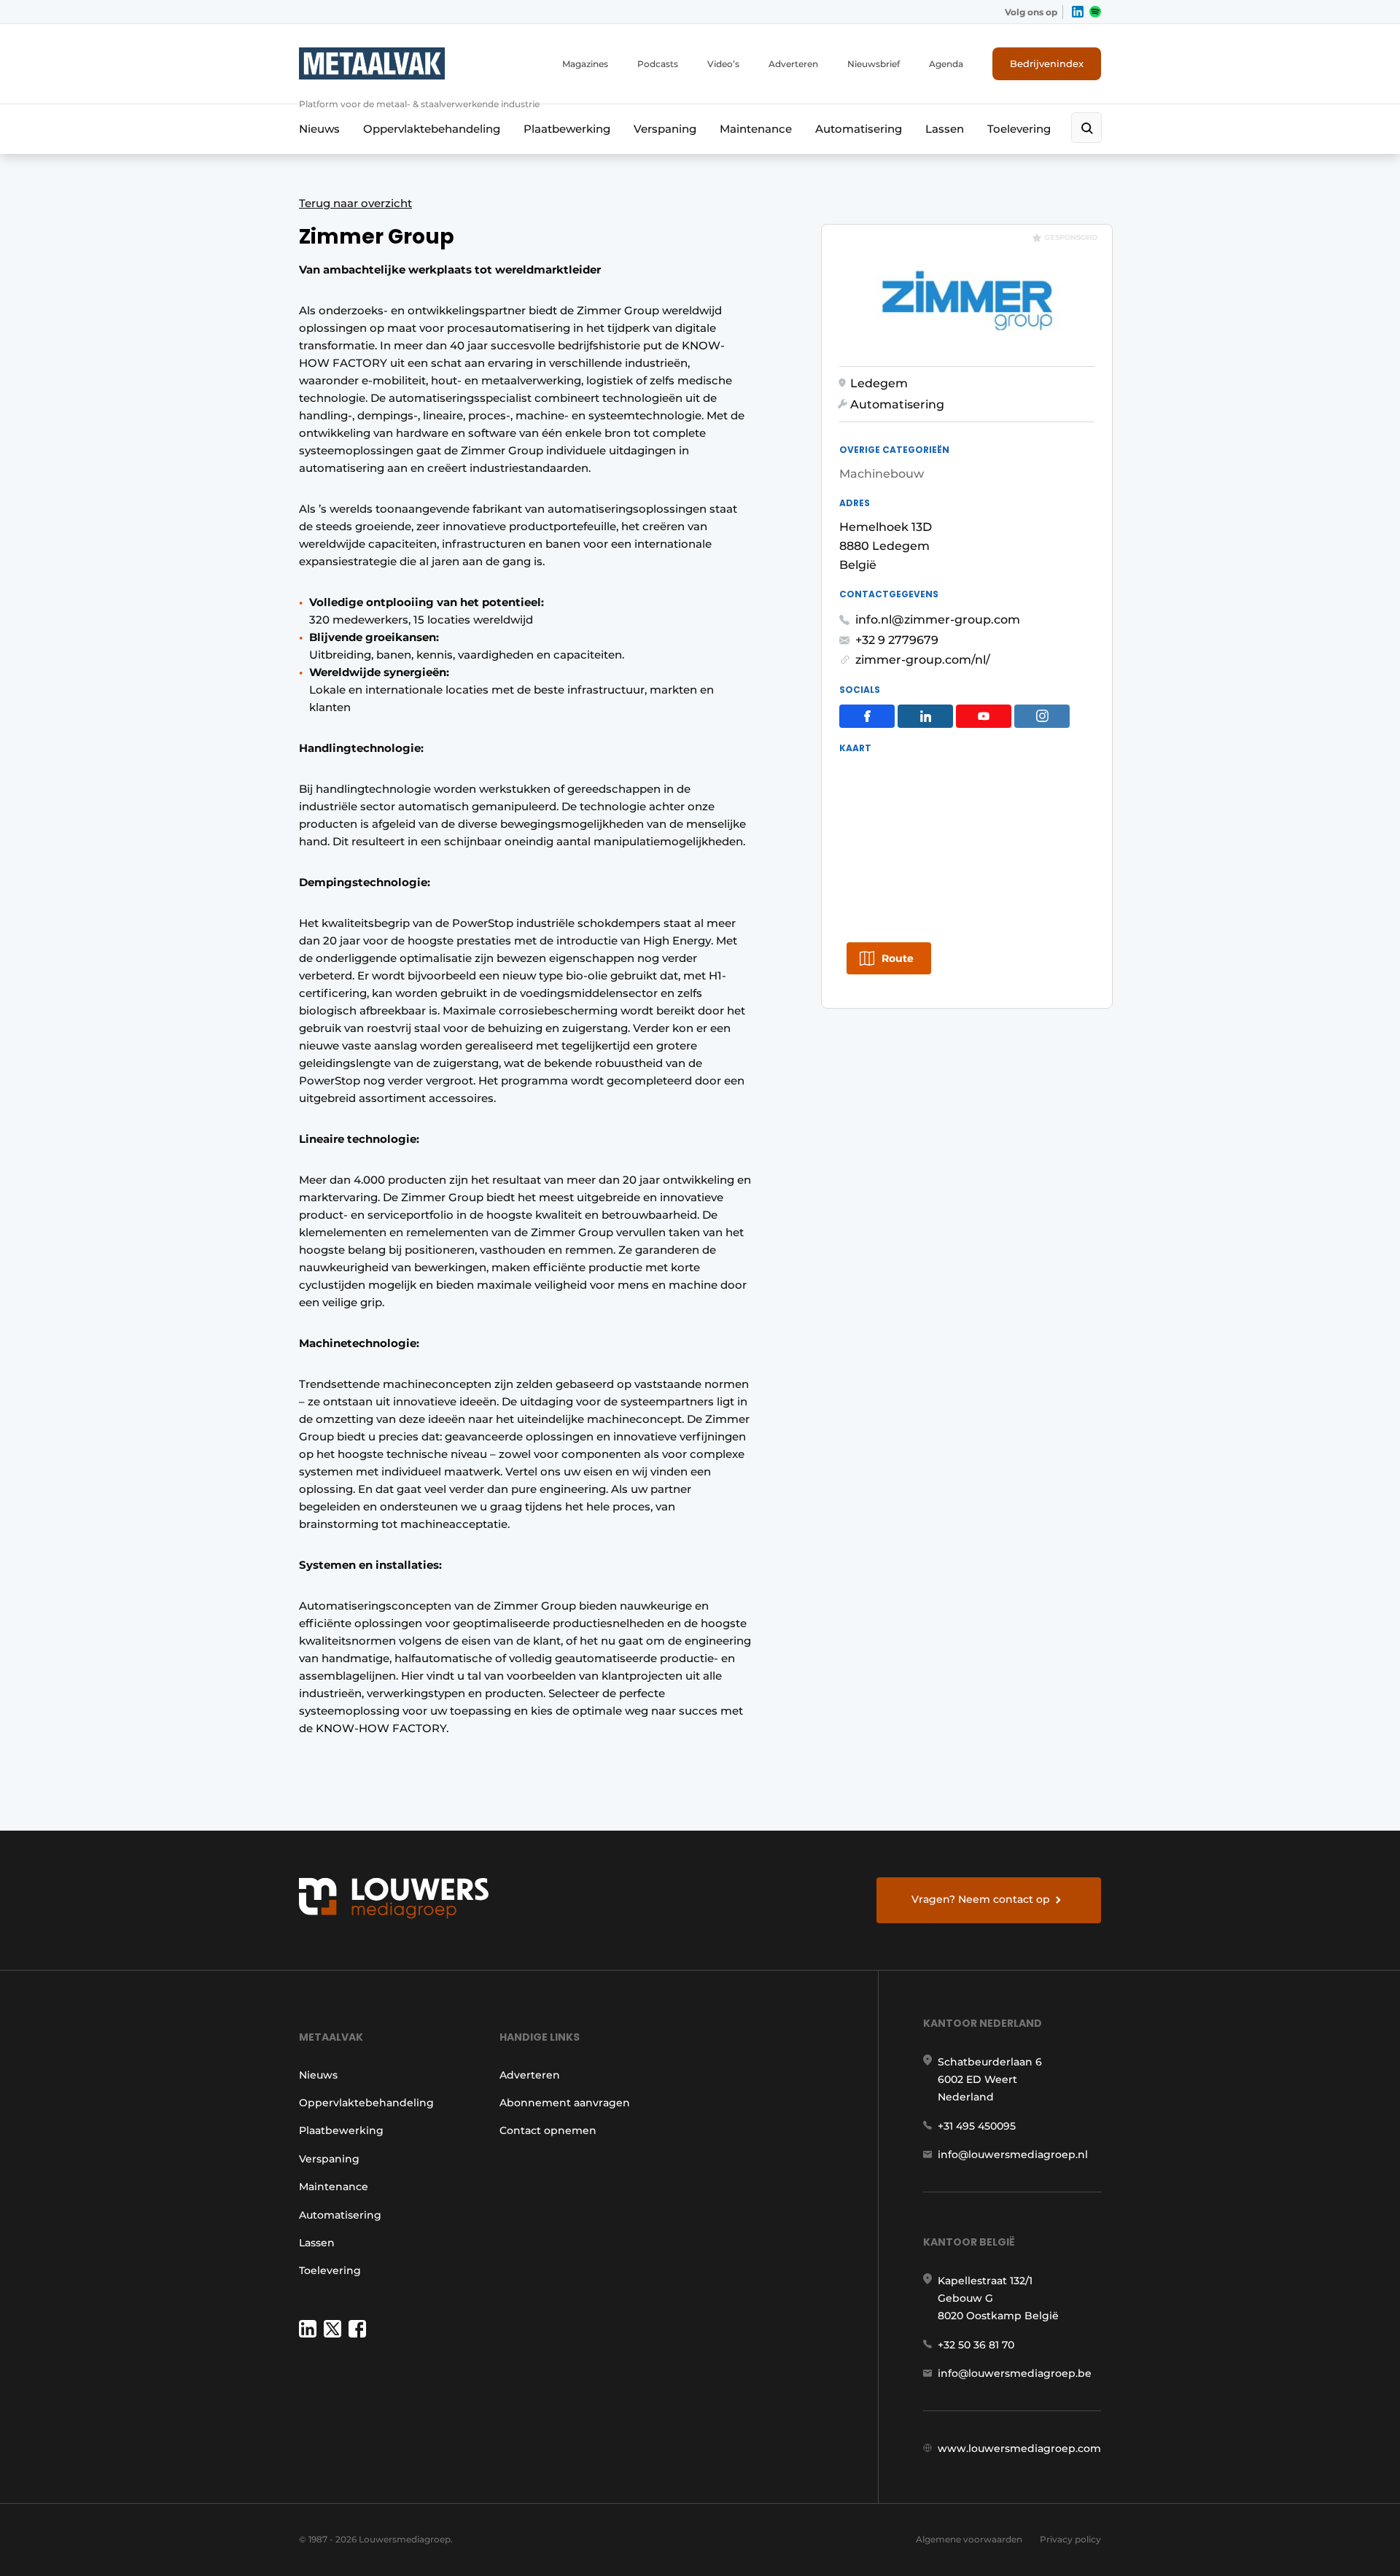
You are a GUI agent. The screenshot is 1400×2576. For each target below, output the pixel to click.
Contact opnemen (548, 2130)
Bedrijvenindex (1047, 63)
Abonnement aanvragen (565, 2103)
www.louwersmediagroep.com (1019, 2448)
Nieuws (319, 129)
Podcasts (658, 64)
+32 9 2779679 (897, 640)
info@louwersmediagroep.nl (1013, 2154)
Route (898, 958)
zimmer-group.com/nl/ (923, 660)
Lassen (945, 129)
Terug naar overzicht (355, 203)
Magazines (585, 64)
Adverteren (793, 64)
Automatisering (859, 129)
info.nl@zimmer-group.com (938, 620)
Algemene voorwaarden (969, 2539)
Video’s (723, 64)
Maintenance (756, 129)
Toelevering (1019, 129)
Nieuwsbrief (874, 64)
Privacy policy (1070, 2539)
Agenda (946, 64)
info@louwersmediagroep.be (1015, 2373)
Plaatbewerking (567, 129)
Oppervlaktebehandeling (432, 129)
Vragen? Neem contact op (981, 1899)
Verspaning (665, 129)
